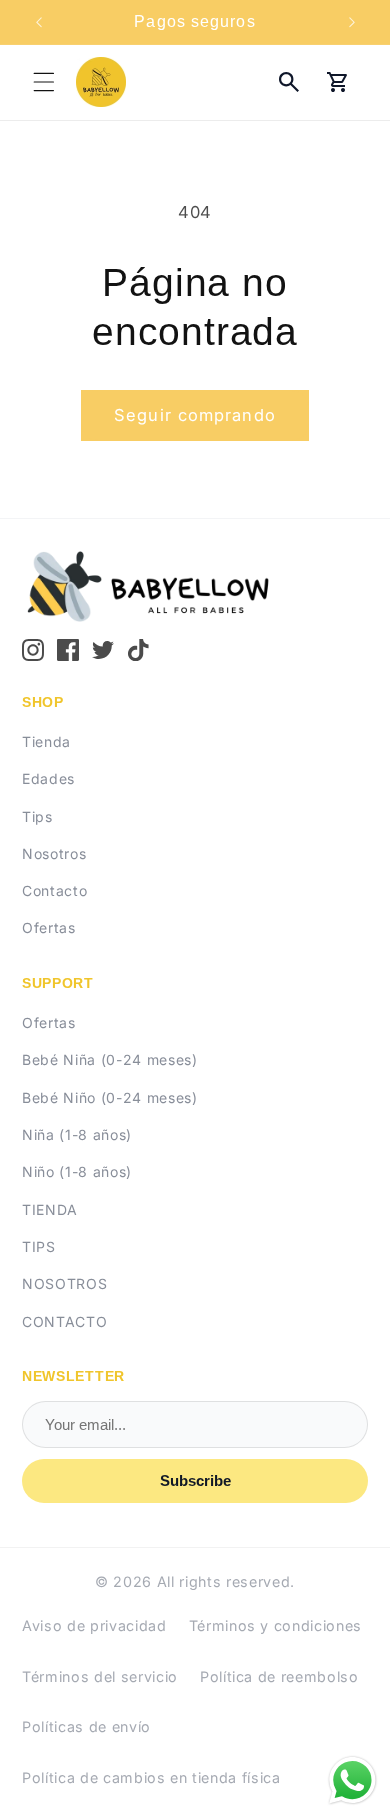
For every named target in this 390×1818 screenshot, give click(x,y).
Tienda (46, 741)
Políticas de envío (86, 1726)
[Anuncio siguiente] (352, 22)
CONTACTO (64, 1321)
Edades (48, 778)
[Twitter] (103, 650)
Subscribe (195, 1480)
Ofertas (49, 927)
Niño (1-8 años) (77, 1171)
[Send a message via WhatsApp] (352, 1780)
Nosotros (54, 853)
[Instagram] (33, 650)
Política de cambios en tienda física (151, 1777)
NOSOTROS (64, 1283)
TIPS (39, 1246)
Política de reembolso (279, 1676)
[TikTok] (139, 650)
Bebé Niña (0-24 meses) (110, 1059)
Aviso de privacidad (94, 1625)
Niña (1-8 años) (77, 1134)
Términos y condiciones (276, 1625)
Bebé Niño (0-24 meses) (110, 1097)
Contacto (54, 890)
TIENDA (50, 1209)
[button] (44, 82)
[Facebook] (68, 650)
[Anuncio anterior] (39, 22)
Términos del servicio (100, 1676)
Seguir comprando (195, 415)
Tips (37, 816)
